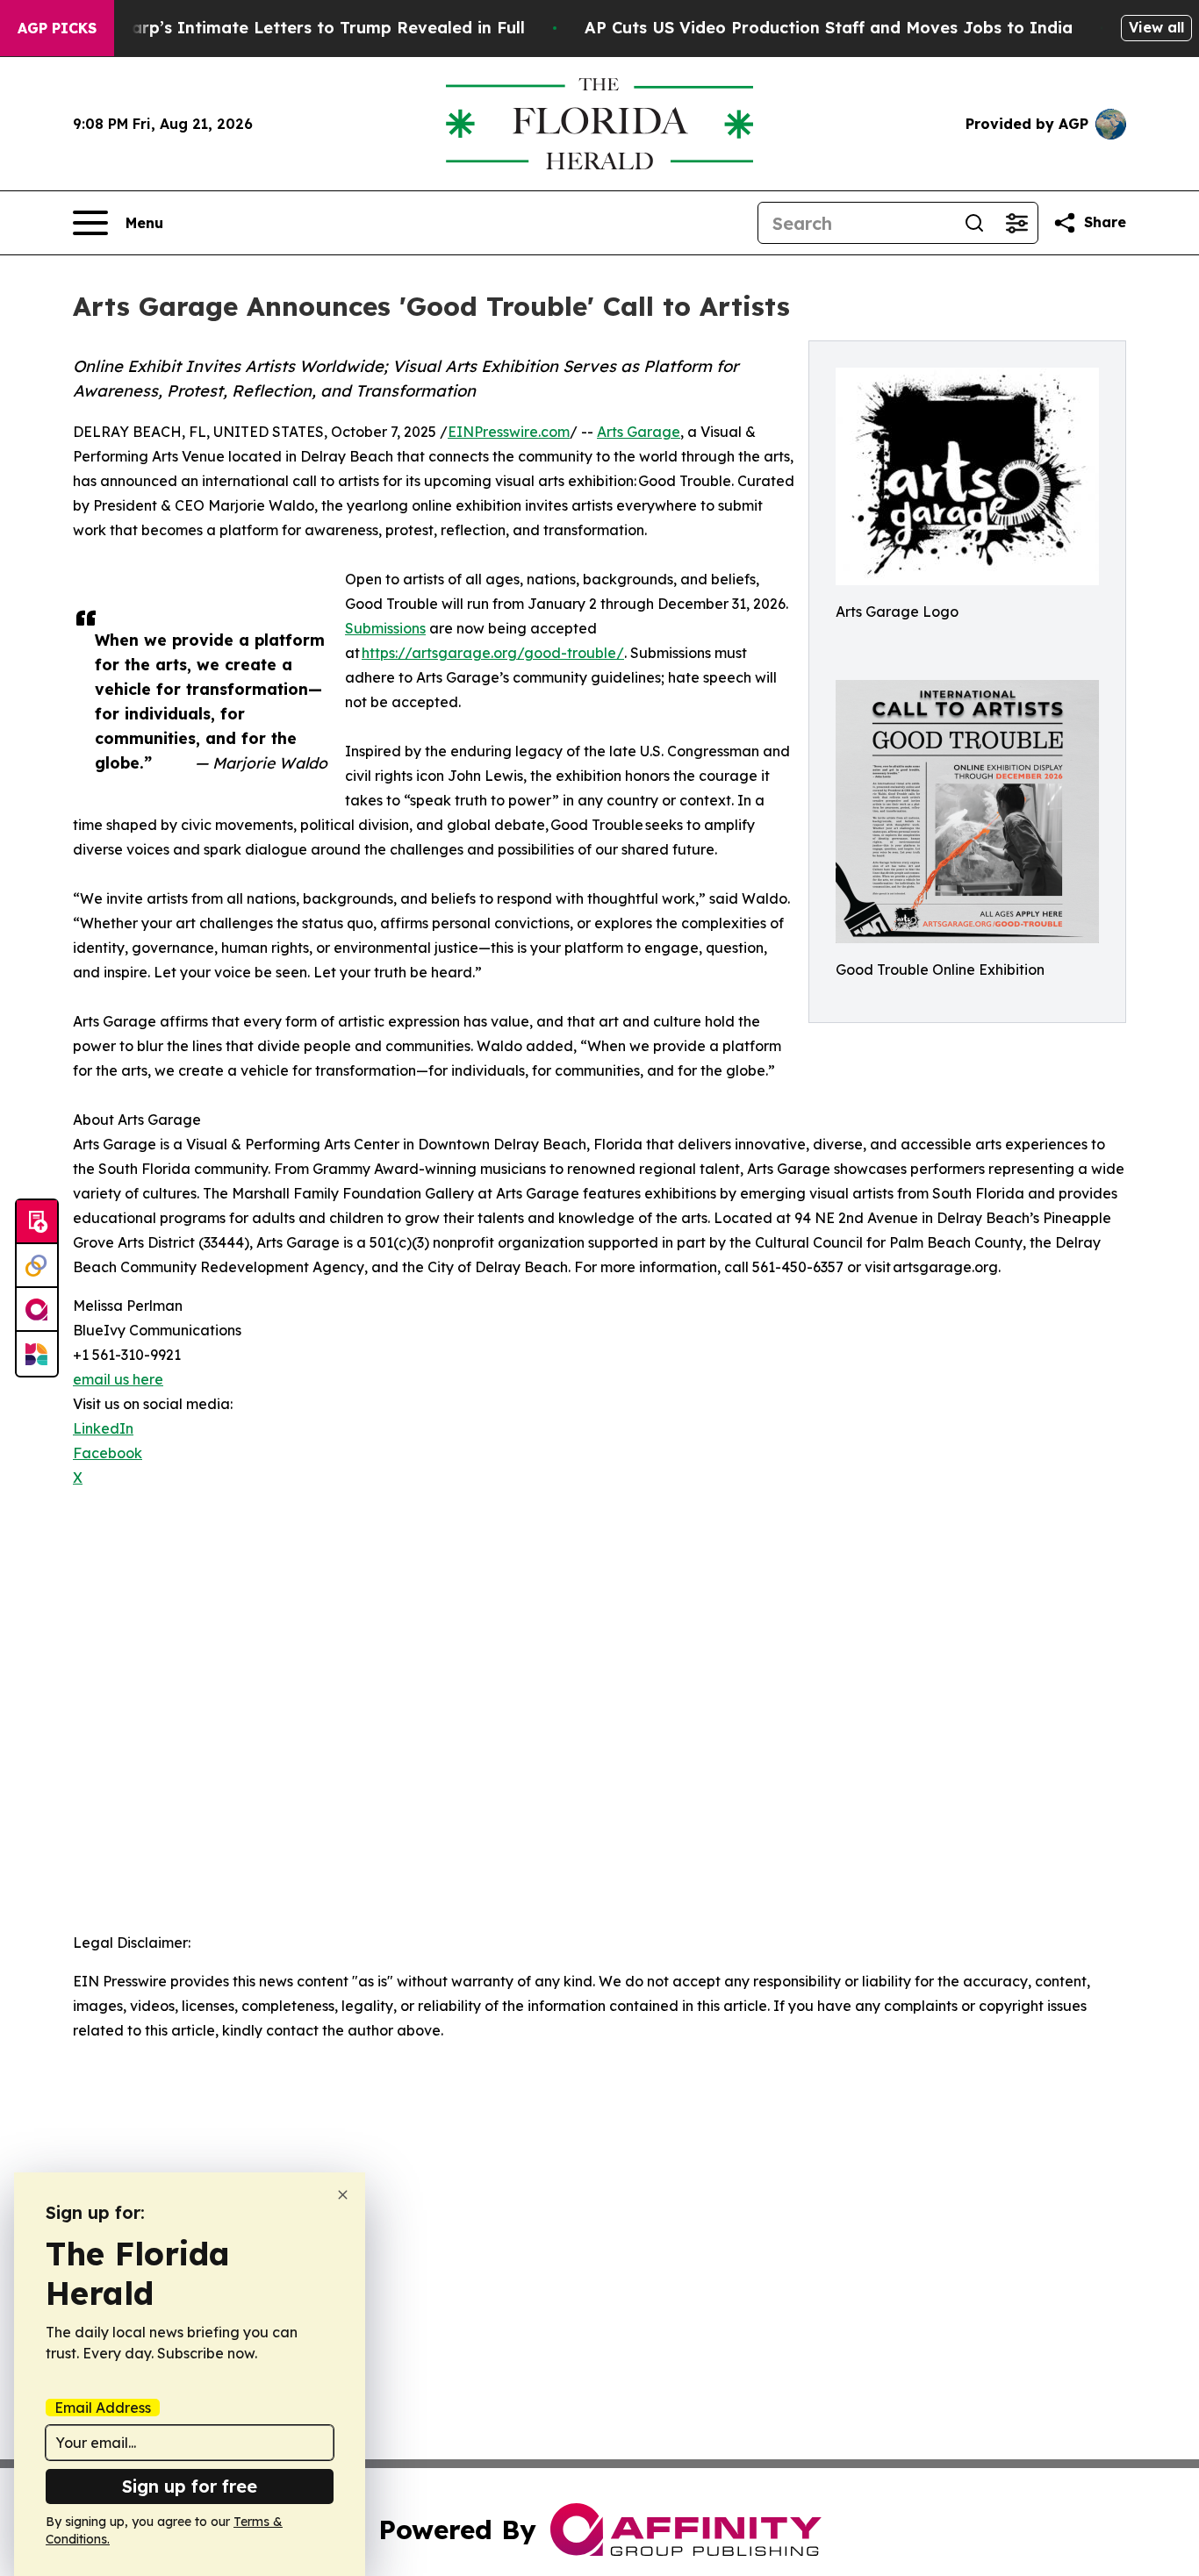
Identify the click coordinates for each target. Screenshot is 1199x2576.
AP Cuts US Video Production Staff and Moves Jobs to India (829, 28)
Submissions (385, 628)
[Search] (974, 223)
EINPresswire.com (509, 432)
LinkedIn (103, 1428)
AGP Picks (57, 28)
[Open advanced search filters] (1016, 223)
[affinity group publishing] (37, 1310)
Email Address (103, 2408)
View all (1156, 27)
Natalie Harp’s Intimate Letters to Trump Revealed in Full (290, 28)
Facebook (108, 1453)
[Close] (343, 2195)
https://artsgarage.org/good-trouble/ (493, 653)
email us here (118, 1379)
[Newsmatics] (37, 1354)
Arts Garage (639, 432)
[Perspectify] (37, 1266)
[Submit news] (37, 1222)
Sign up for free (190, 2486)
